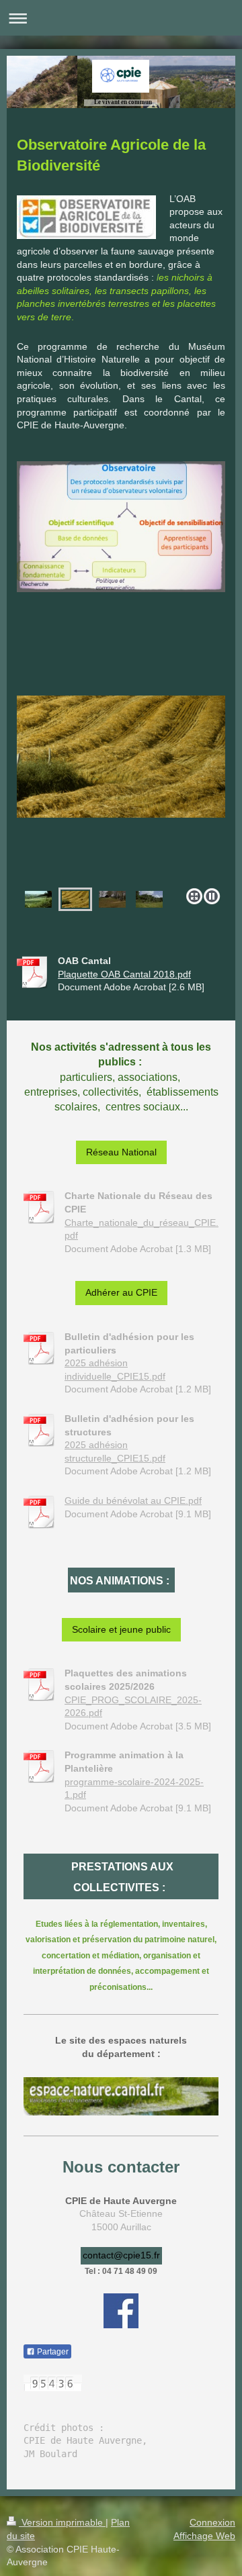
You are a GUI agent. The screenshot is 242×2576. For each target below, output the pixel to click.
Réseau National (121, 1152)
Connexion (212, 2522)
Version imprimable (62, 2522)
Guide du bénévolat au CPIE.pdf (133, 1500)
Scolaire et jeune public (121, 1629)
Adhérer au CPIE (121, 1292)
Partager (52, 2352)
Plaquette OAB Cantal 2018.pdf (124, 974)
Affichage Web (204, 2536)
